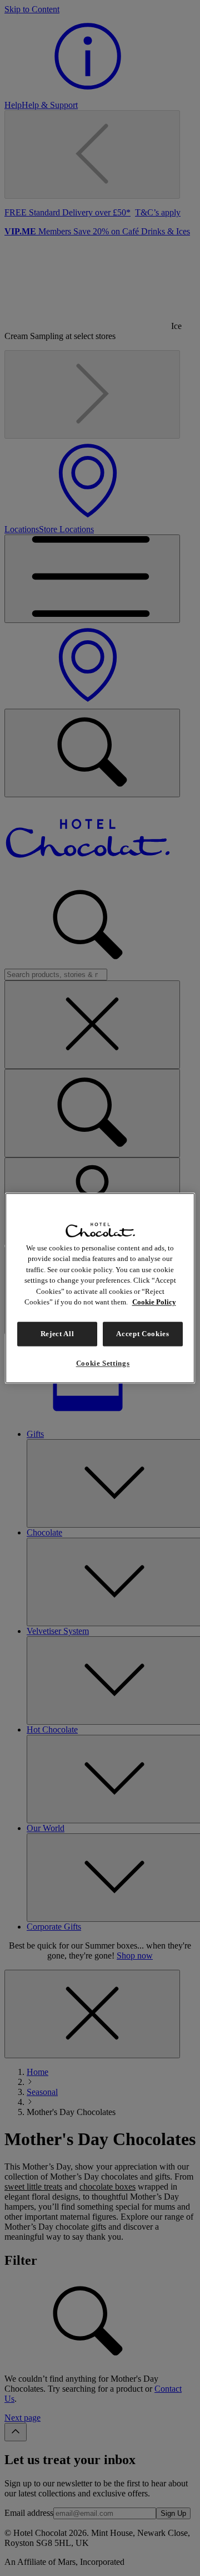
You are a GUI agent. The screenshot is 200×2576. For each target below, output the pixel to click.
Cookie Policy (154, 1302)
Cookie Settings (103, 1363)
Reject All (57, 1334)
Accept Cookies (142, 1334)
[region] (100, 1288)
